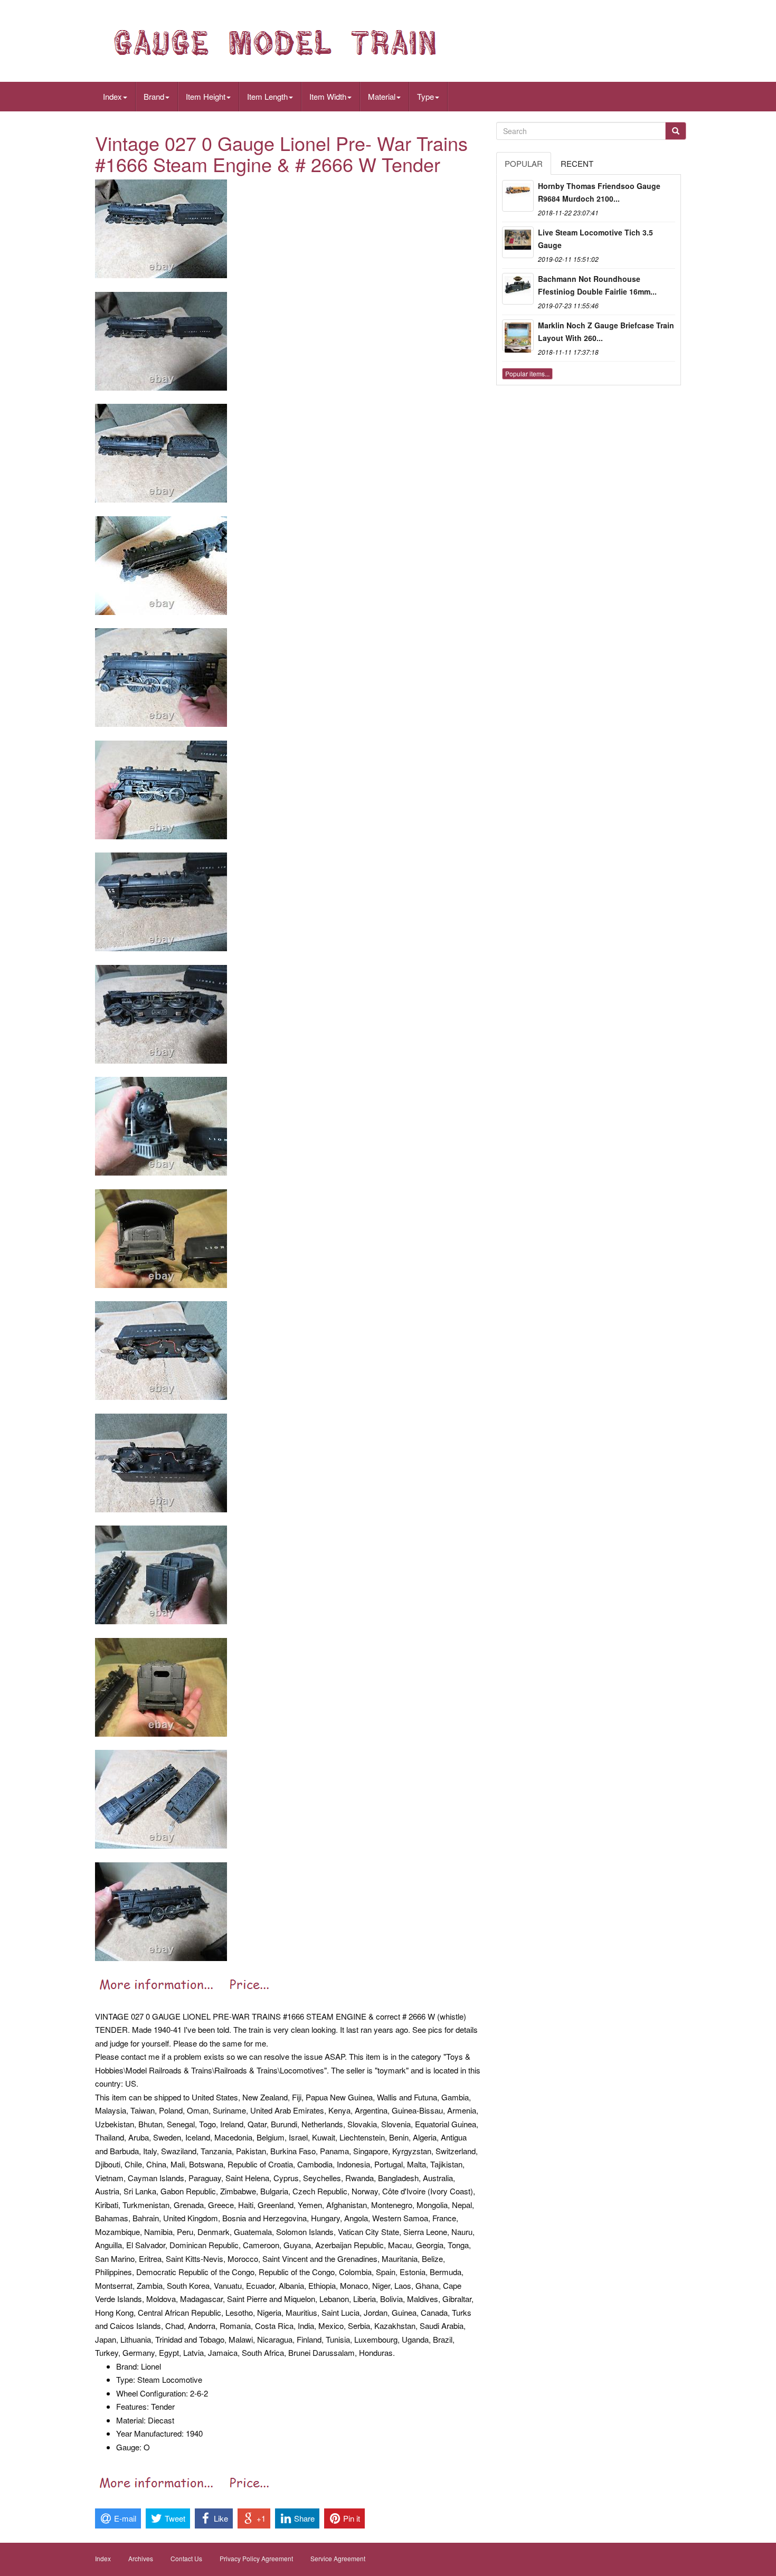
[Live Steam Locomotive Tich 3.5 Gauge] (518, 242)
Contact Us (186, 2558)
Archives (141, 2558)
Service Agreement (338, 2558)
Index (112, 96)
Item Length (267, 96)
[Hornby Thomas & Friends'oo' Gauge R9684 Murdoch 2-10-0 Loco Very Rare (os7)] (518, 196)
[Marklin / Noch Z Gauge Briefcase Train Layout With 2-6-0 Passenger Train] (518, 335)
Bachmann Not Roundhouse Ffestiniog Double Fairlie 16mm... (597, 285)
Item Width (328, 96)
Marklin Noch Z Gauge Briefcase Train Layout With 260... (606, 332)
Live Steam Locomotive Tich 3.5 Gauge (595, 239)
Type (425, 96)
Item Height (206, 96)
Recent (577, 163)
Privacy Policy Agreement (256, 2558)
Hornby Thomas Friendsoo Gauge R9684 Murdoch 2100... (599, 192)
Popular (524, 163)
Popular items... (527, 373)
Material (382, 96)
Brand (154, 96)
